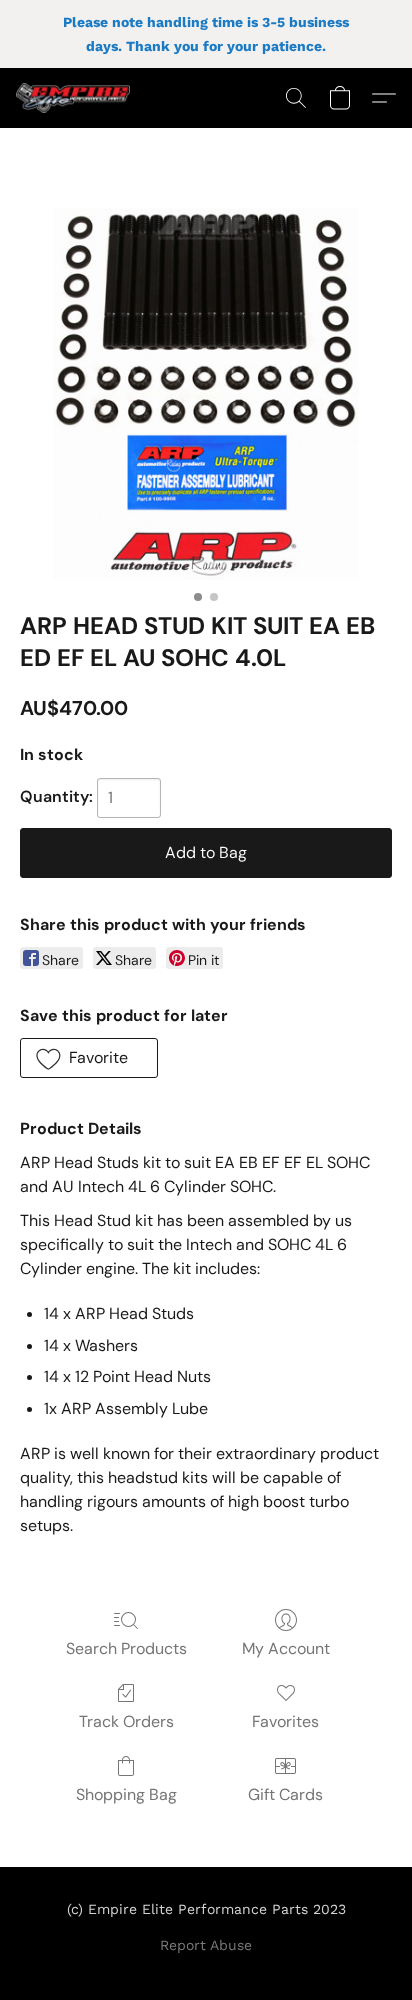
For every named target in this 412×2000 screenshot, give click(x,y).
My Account (286, 1648)
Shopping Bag (126, 1794)
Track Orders (126, 1721)
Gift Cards (285, 1794)
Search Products (126, 1648)
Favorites (285, 1721)
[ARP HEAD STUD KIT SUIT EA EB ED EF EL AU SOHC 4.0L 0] (206, 394)
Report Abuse (206, 1945)
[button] (76, 98)
